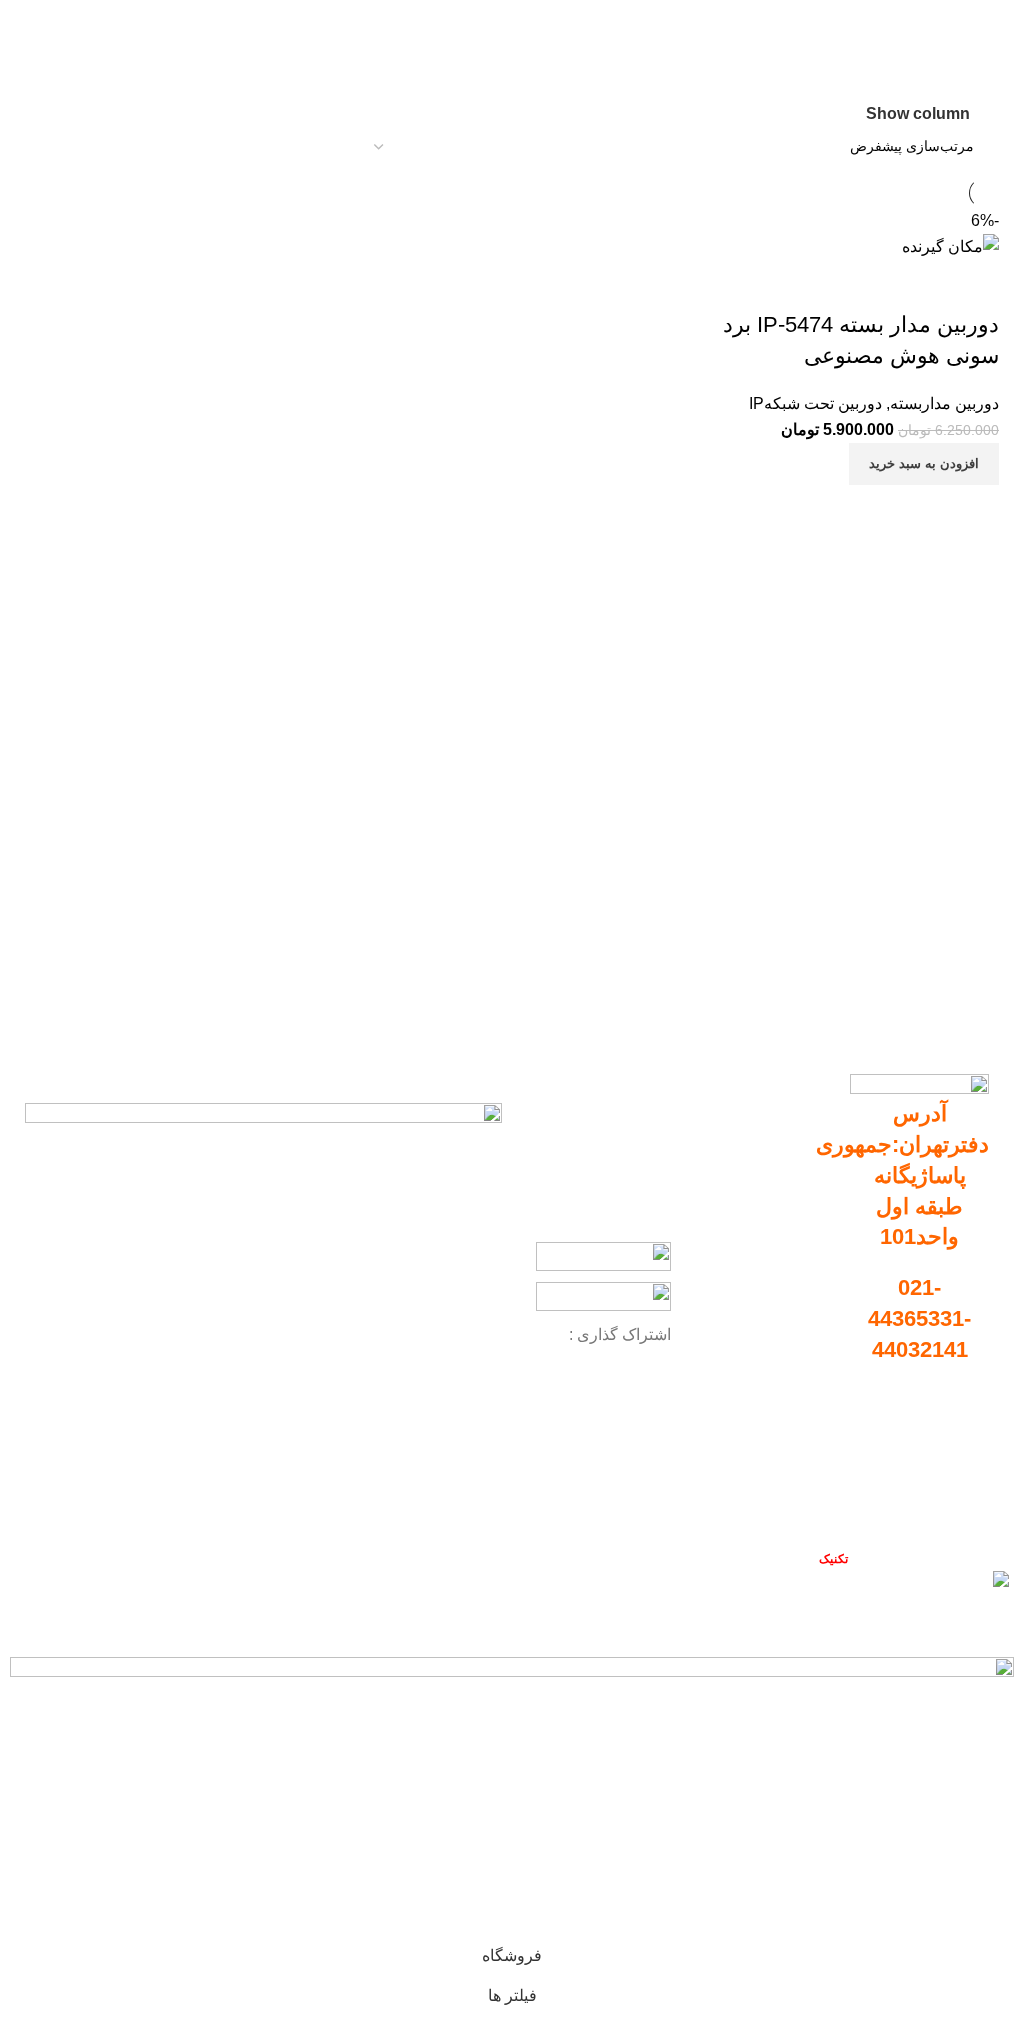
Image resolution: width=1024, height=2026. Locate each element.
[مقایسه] (974, 510)
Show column (918, 113)
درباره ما (956, 1473)
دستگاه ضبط (793, 1195)
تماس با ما (951, 1508)
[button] (924, 464)
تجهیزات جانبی (787, 1229)
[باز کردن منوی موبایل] (1001, 20)
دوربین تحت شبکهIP (815, 403)
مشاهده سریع (920, 510)
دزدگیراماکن (794, 1298)
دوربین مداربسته (944, 403)
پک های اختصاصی (778, 1263)
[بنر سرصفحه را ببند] (999, 1622)
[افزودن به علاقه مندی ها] (974, 285)
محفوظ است (795, 1558)
